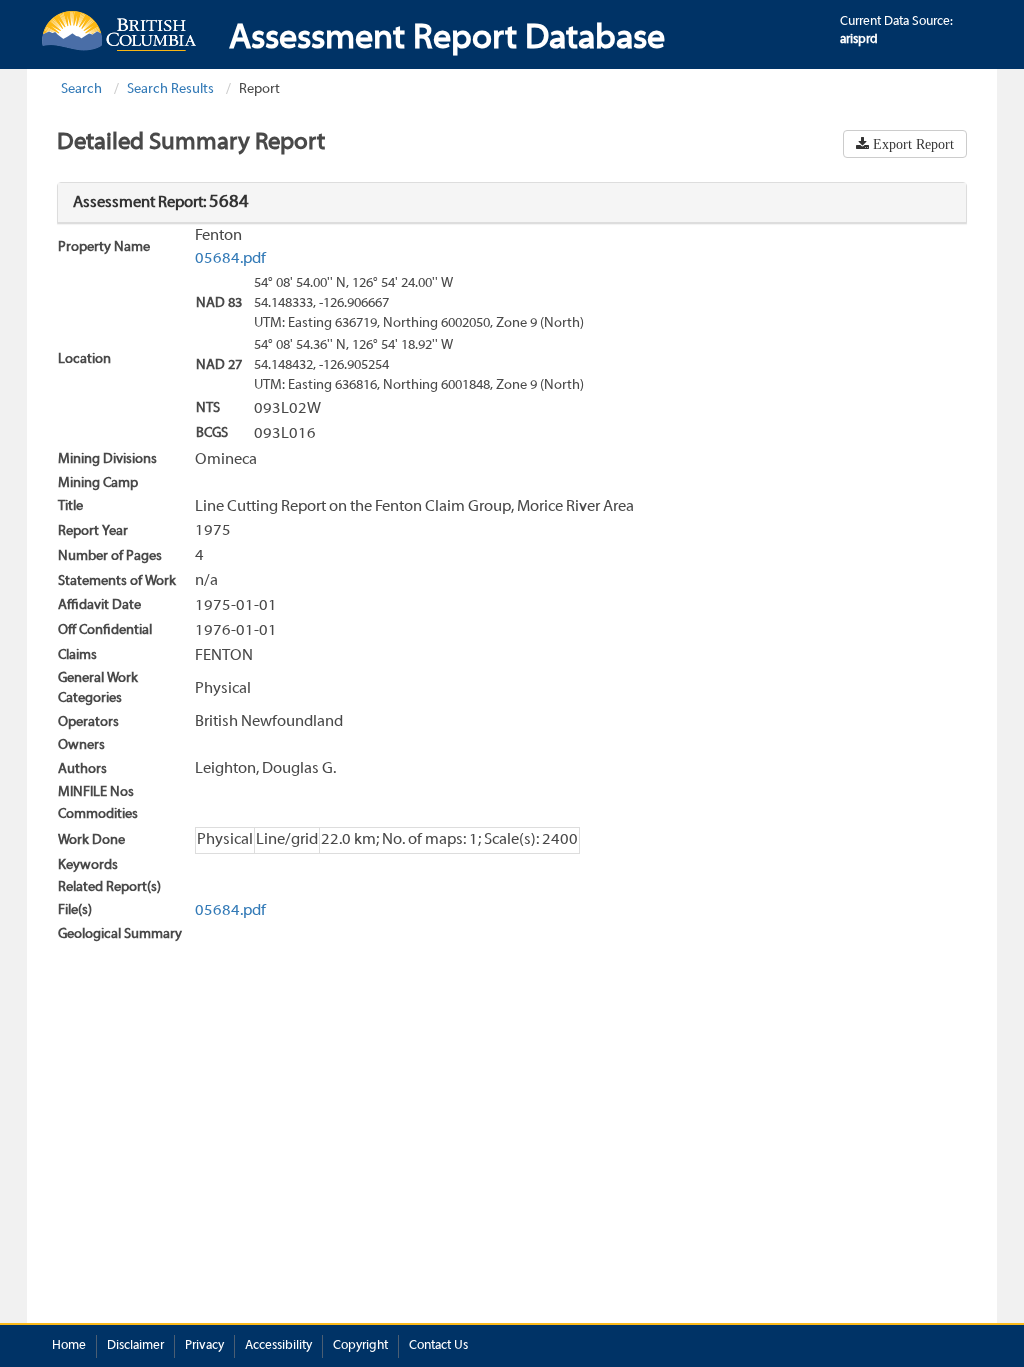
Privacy (204, 1346)
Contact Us (438, 1346)
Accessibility (278, 1346)
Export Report (911, 144)
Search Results (170, 89)
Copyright (360, 1346)
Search (81, 89)
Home (69, 1346)
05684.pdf (230, 259)
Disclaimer (135, 1346)
